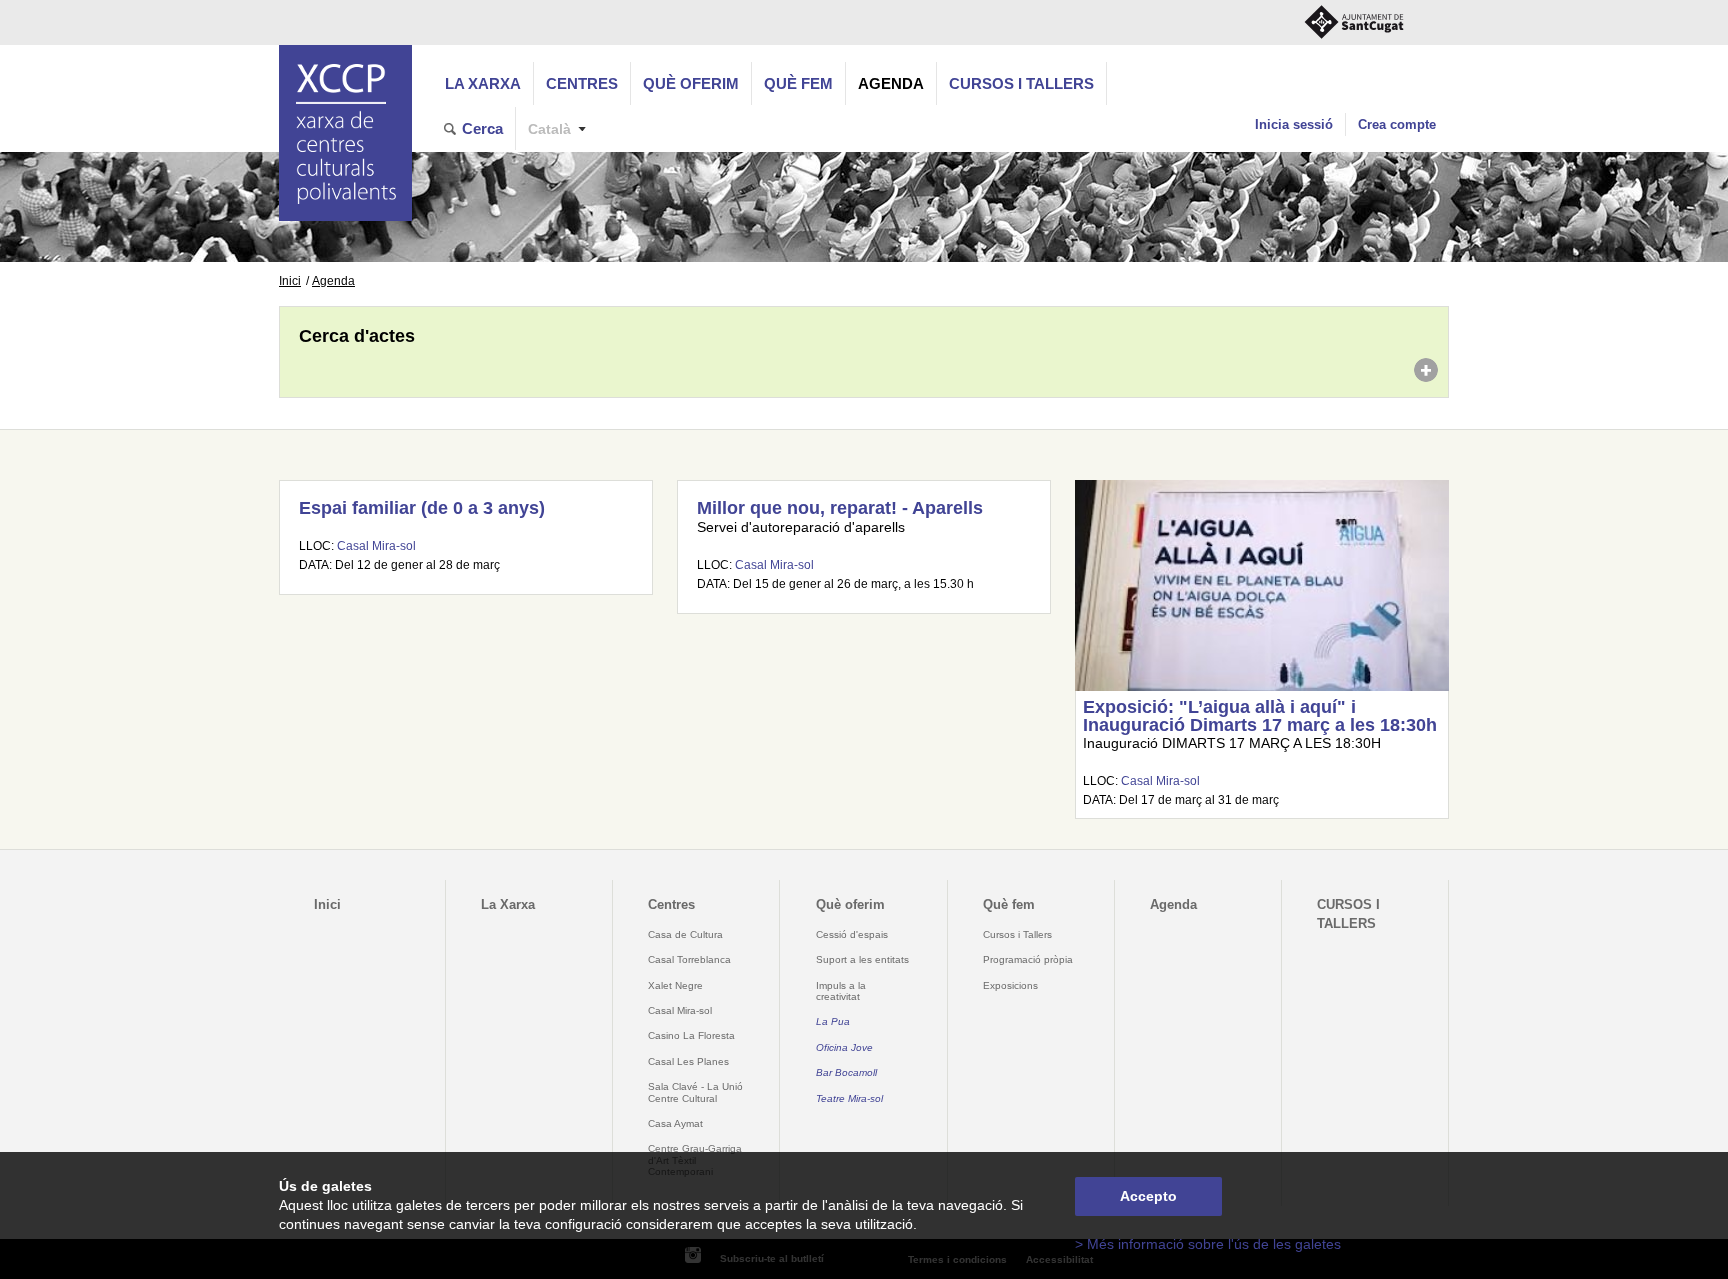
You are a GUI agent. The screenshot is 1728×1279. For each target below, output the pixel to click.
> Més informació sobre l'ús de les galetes (1208, 1244)
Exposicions (1010, 985)
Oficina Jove (844, 1047)
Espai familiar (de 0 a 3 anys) (422, 508)
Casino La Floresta (691, 1035)
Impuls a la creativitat (841, 991)
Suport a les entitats (862, 959)
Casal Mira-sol (376, 546)
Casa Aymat (675, 1123)
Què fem (798, 83)
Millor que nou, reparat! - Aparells (840, 508)
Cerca (482, 128)
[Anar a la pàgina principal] (345, 133)
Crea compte (1397, 124)
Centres (582, 83)
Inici (290, 281)
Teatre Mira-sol (849, 1098)
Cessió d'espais (852, 934)
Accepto (1148, 1196)
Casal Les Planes (688, 1061)
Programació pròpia (1028, 959)
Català (549, 129)
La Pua (833, 1021)
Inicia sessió (1294, 124)
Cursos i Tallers (1017, 934)
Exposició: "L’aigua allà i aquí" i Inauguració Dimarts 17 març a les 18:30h (1260, 716)
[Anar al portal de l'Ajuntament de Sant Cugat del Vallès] (1354, 22)
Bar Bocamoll (846, 1072)
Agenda (891, 83)
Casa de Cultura (685, 934)
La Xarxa (483, 83)
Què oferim (691, 83)
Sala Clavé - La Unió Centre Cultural (695, 1092)
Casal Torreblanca (689, 959)
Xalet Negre (675, 985)
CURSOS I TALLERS (1021, 83)
